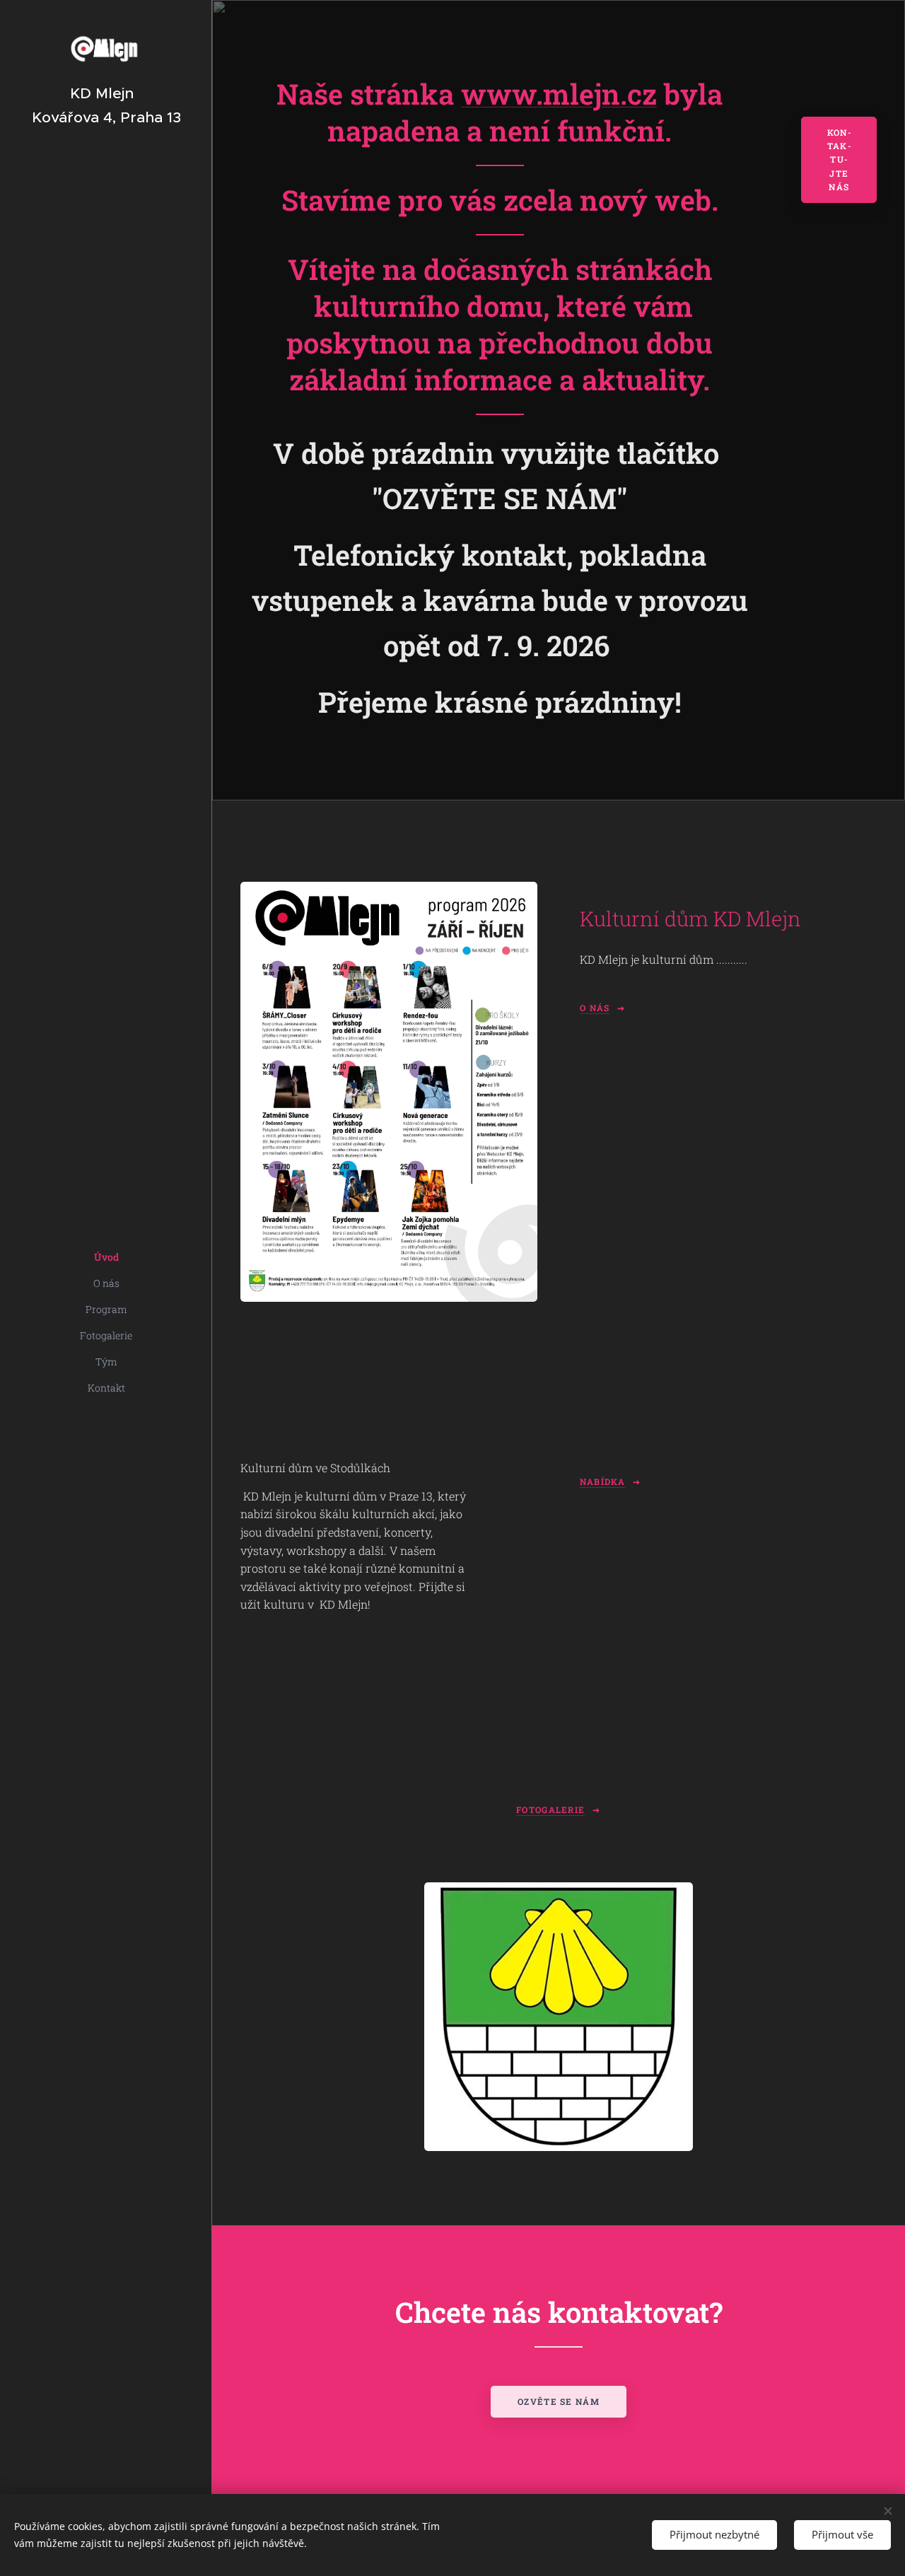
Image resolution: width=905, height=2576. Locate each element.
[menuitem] (106, 1257)
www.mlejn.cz (559, 94)
